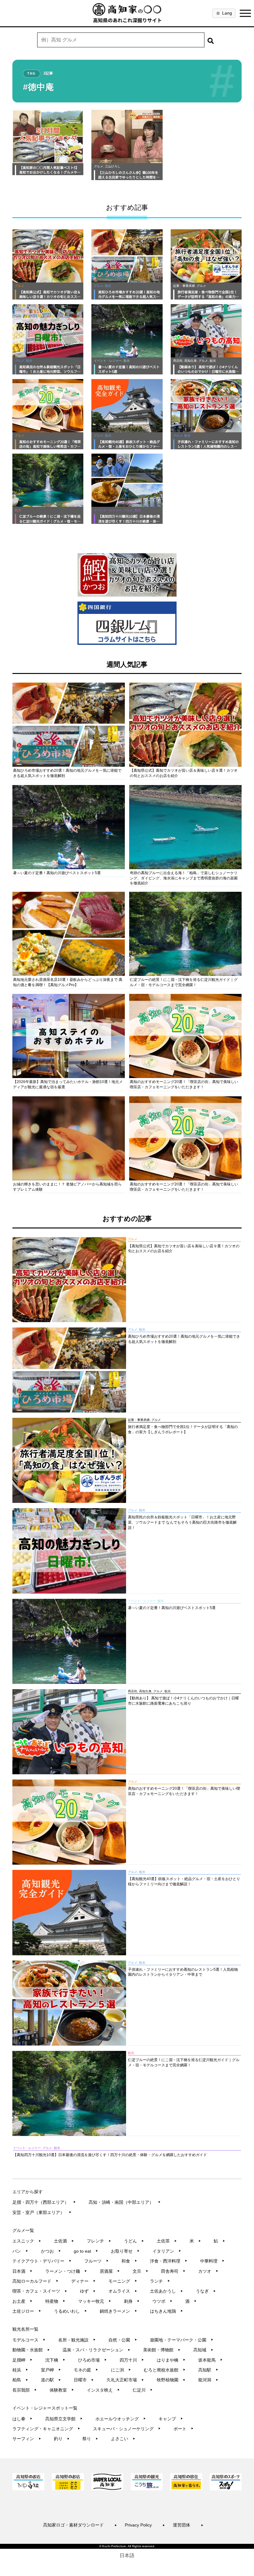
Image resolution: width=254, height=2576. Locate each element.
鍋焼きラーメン (118, 2311)
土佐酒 (64, 2241)
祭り (90, 2439)
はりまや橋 (171, 2360)
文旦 (140, 2271)
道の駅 (51, 2380)
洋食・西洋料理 (169, 2261)
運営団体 (188, 2525)
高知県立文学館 (64, 2419)
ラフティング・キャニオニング (46, 2429)
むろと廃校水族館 (165, 2370)
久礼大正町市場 (125, 2380)
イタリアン (167, 2251)
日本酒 (22, 2271)
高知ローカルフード (35, 2281)
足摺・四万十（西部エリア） (44, 2202)
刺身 (132, 2301)
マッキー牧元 (95, 2301)
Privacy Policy (145, 2525)
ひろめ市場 (92, 2360)
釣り (62, 2439)
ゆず (88, 2291)
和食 (129, 2261)
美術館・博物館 (162, 2350)
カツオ (208, 2271)
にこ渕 (121, 2370)
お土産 (22, 2301)
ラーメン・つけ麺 (66, 2271)
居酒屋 (110, 2271)
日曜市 (84, 2380)
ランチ (160, 2281)
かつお (51, 2251)
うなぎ (206, 2291)
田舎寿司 (173, 2271)
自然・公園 (123, 2340)
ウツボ (162, 2301)
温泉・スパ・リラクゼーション (96, 2350)
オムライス (123, 2291)
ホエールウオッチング (121, 2419)
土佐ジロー (27, 2311)
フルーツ (96, 2261)
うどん (134, 2241)
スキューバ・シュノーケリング (127, 2429)
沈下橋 (55, 2360)
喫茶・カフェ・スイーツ (40, 2291)
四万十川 (132, 2360)
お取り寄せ (125, 2251)
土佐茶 (167, 2241)
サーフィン (27, 2439)
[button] (211, 40)
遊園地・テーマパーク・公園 (182, 2340)
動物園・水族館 (31, 2350)
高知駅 (208, 2370)
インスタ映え (103, 2390)
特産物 (55, 2301)
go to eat (86, 2251)
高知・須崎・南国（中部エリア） (125, 2202)
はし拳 (22, 2419)
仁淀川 (143, 2390)
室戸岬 (51, 2370)
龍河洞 (208, 2380)
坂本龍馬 (210, 2360)
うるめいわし (70, 2311)
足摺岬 (22, 2360)
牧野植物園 (171, 2380)
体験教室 (62, 2390)
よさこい (123, 2439)
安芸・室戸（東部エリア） (42, 2212)
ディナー (83, 2281)
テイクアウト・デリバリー (42, 2261)
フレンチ (99, 2241)
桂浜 (20, 2370)
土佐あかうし (166, 2291)
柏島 (20, 2380)
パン (20, 2251)
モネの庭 (86, 2370)
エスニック (27, 2241)
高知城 (203, 2350)
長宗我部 (25, 2390)
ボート (184, 2429)
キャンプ (171, 2419)
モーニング (123, 2281)
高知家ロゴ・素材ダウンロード (80, 2525)
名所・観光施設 (77, 2340)
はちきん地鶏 (166, 2311)
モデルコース (29, 2340)
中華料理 (212, 2261)
